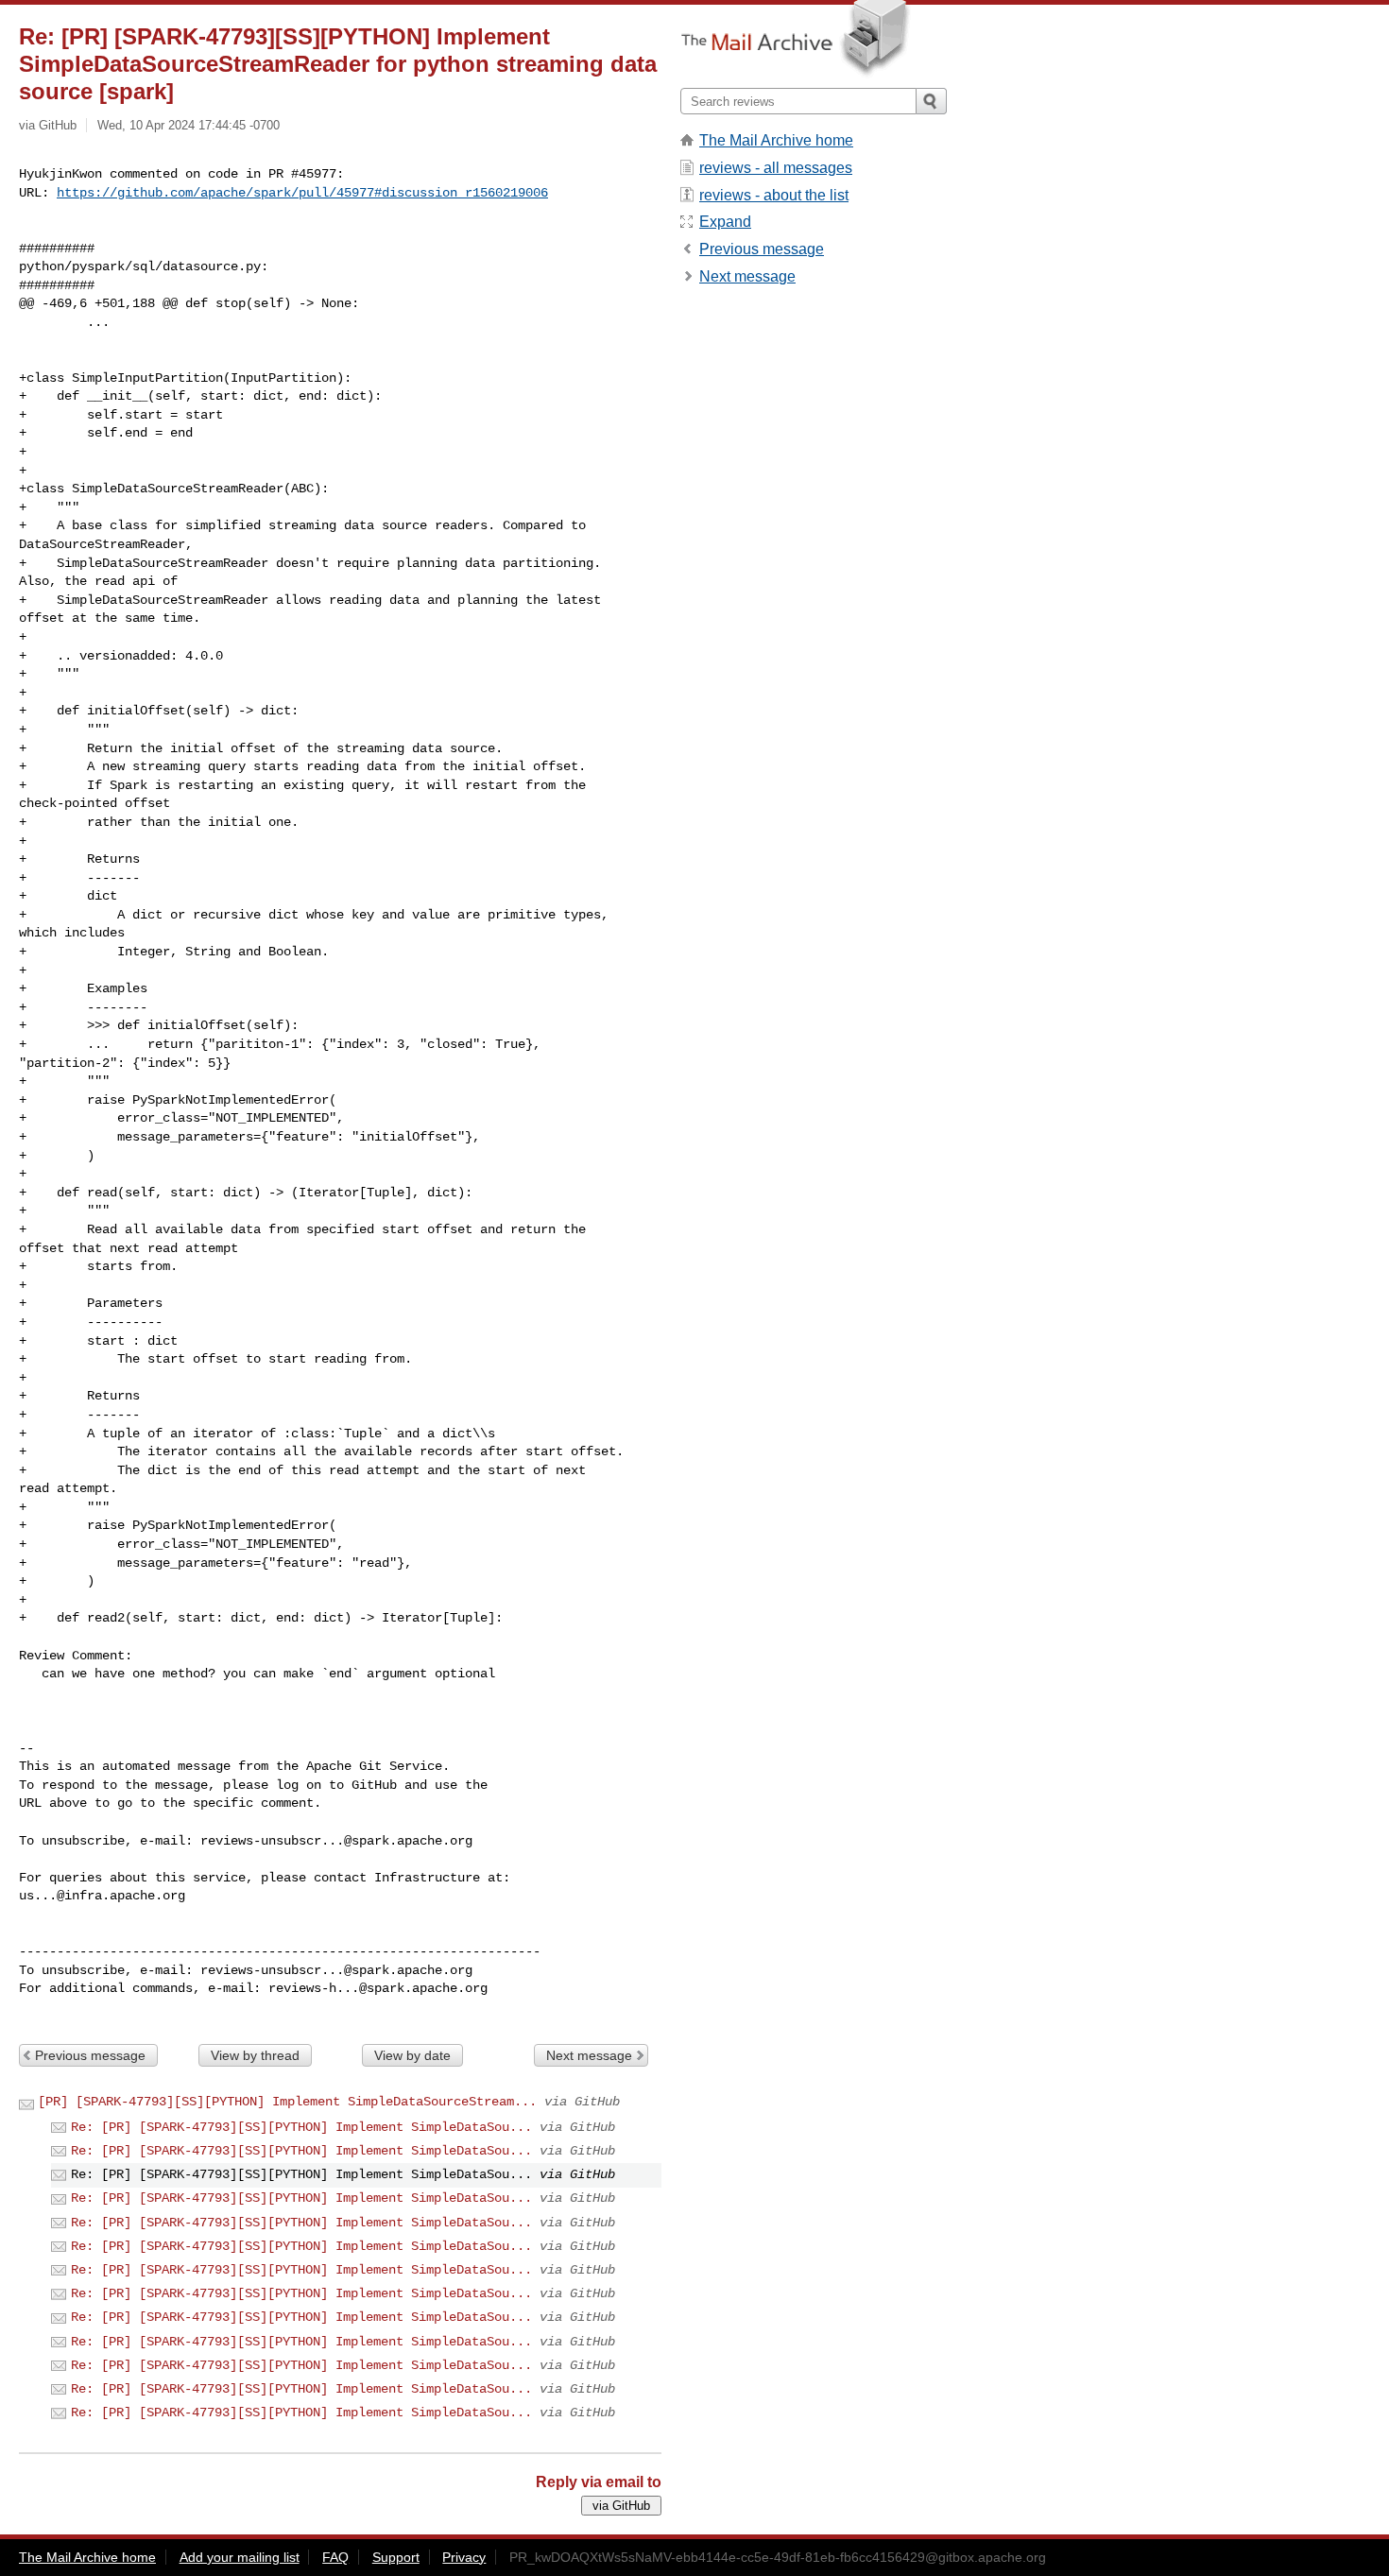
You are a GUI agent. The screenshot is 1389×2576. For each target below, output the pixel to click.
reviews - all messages (776, 168)
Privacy (464, 2557)
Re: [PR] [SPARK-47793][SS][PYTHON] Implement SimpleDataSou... (301, 2127)
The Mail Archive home (776, 140)
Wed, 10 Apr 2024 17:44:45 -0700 (189, 125)
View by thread (255, 2055)
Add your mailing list (240, 2557)
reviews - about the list (774, 195)
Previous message (90, 2055)
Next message (589, 2055)
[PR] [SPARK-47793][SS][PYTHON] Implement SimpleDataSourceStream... (287, 2102)
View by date (412, 2055)
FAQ (335, 2557)
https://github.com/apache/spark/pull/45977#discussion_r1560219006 (302, 193)
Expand (725, 222)
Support (396, 2557)
